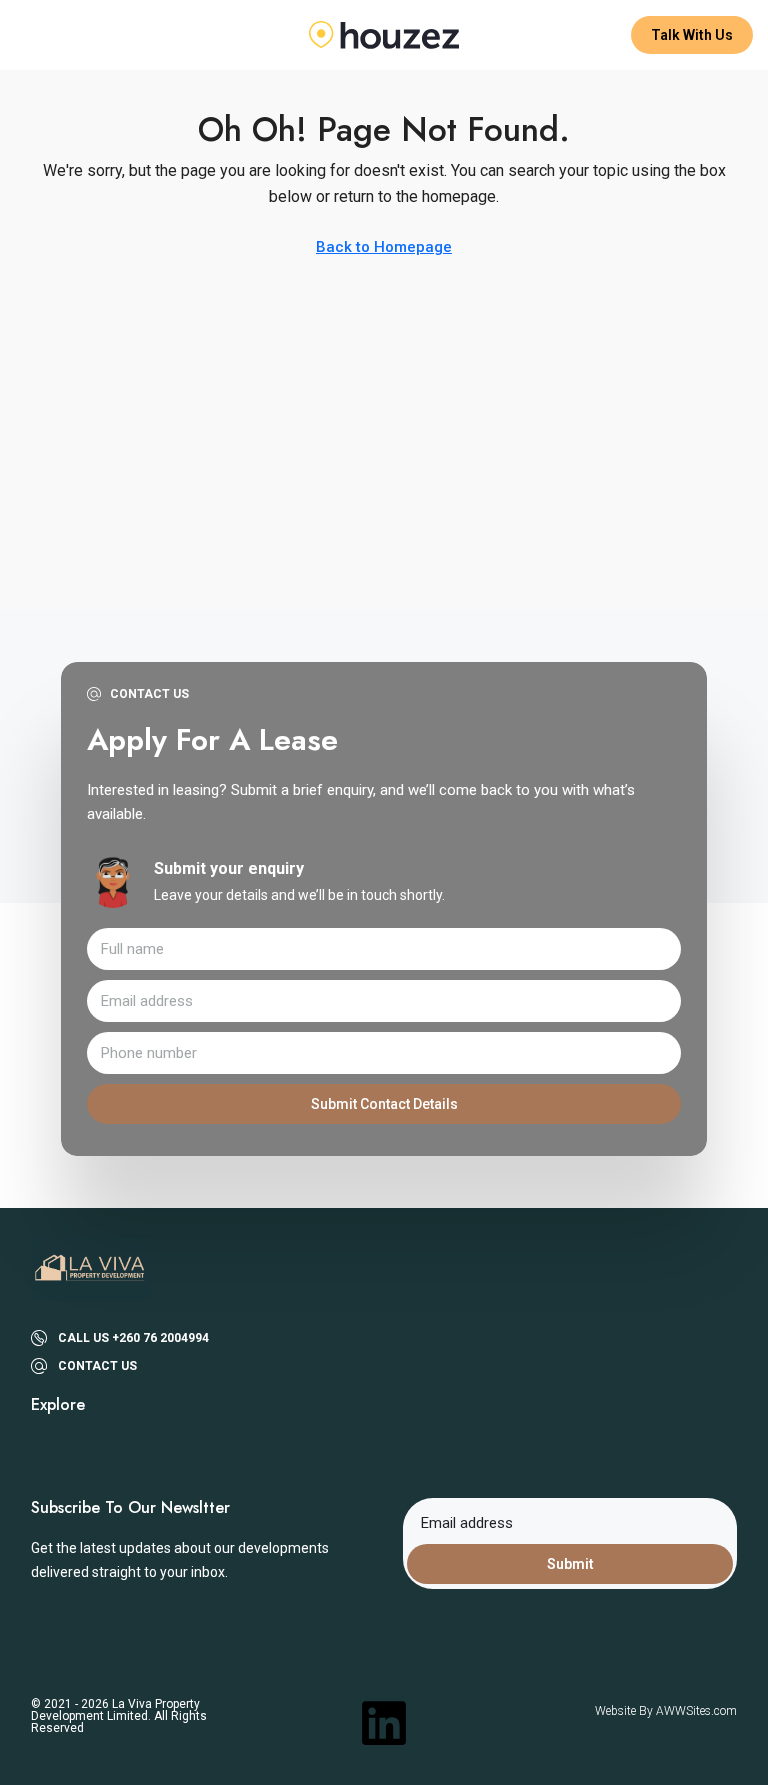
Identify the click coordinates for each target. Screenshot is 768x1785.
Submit (570, 1564)
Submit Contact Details (384, 1104)
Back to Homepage (384, 247)
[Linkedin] (384, 1723)
